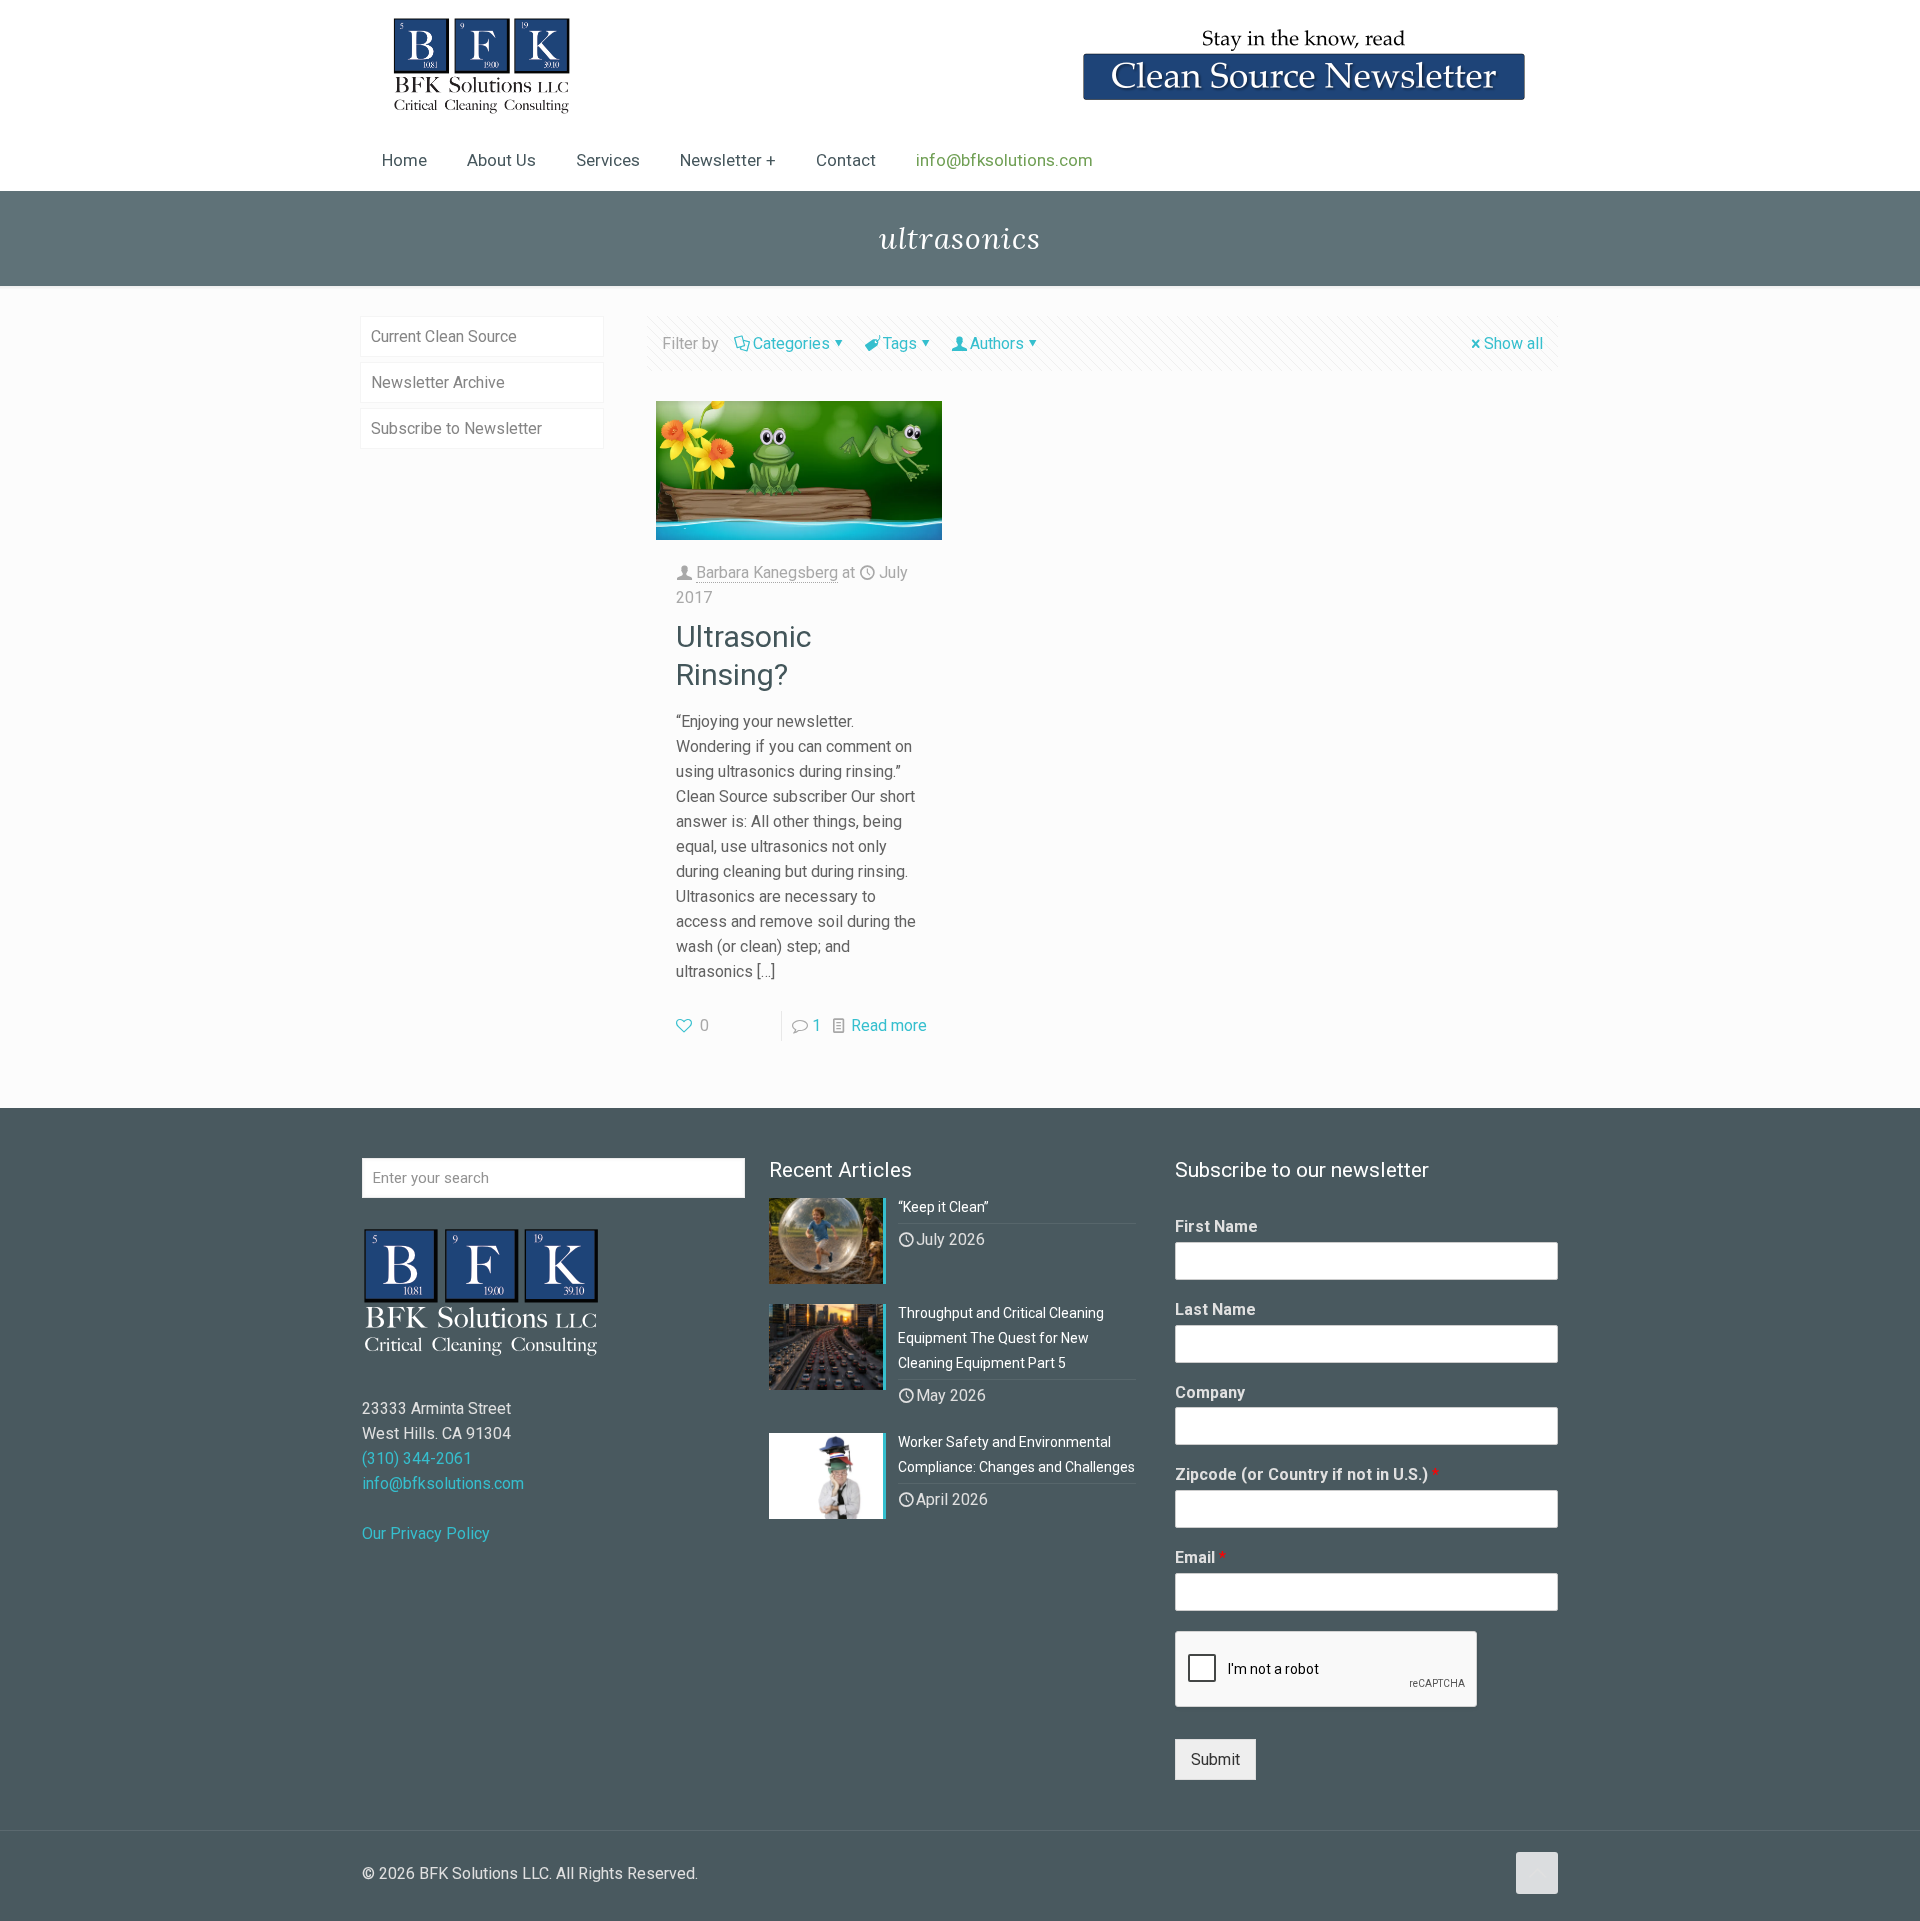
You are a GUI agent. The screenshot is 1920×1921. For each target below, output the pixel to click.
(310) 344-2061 (417, 1458)
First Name (1216, 1226)
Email (1200, 1557)
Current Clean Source (444, 336)
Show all (1513, 343)
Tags (900, 343)
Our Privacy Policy (426, 1533)
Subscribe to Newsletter (456, 428)
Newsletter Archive (438, 382)
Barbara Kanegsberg (767, 572)
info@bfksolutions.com (443, 1483)
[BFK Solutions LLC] (481, 65)
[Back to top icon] (1537, 1873)
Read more (889, 1025)
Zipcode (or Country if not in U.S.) (1307, 1474)
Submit (1215, 1759)
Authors (997, 343)
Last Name (1215, 1309)
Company (1210, 1392)
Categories (791, 343)
